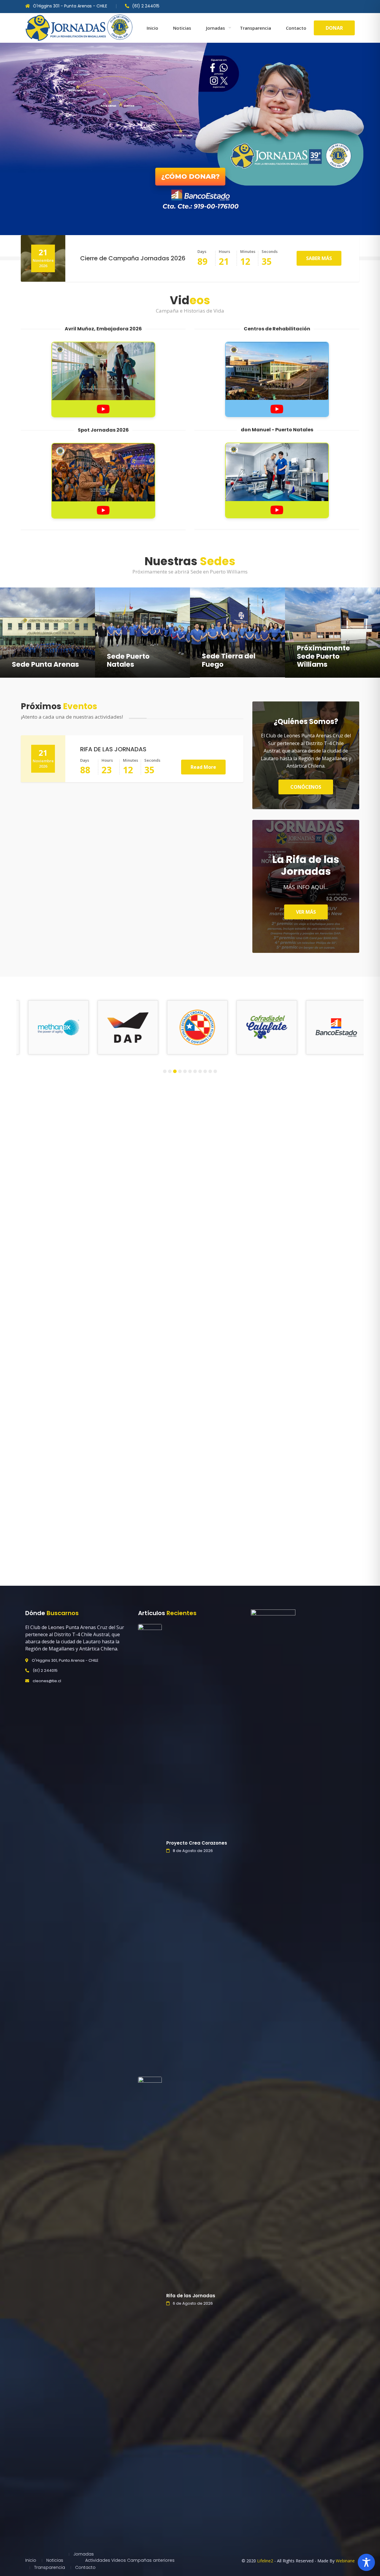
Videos (119, 2560)
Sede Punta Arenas (45, 664)
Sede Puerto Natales (128, 660)
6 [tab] (190, 1071)
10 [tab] (210, 1071)
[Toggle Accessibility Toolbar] (366, 2562)
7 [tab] (195, 1071)
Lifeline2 (265, 2561)
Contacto (296, 28)
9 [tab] (205, 1071)
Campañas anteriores (151, 2560)
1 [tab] (165, 1071)
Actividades (98, 2560)
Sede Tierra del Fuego (229, 660)
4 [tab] (180, 1071)
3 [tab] (175, 1071)
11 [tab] (215, 1071)
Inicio (152, 28)
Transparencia (255, 28)
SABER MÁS (319, 258)
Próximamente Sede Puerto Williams (323, 656)
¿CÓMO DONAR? (190, 176)
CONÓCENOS (306, 787)
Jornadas (216, 28)
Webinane (345, 2561)
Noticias (182, 28)
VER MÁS (306, 912)
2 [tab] (170, 1071)
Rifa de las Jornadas (191, 2296)
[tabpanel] (53, 1028)
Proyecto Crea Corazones (197, 1843)
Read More (203, 767)
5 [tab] (185, 1071)
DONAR (334, 28)
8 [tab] (200, 1071)
